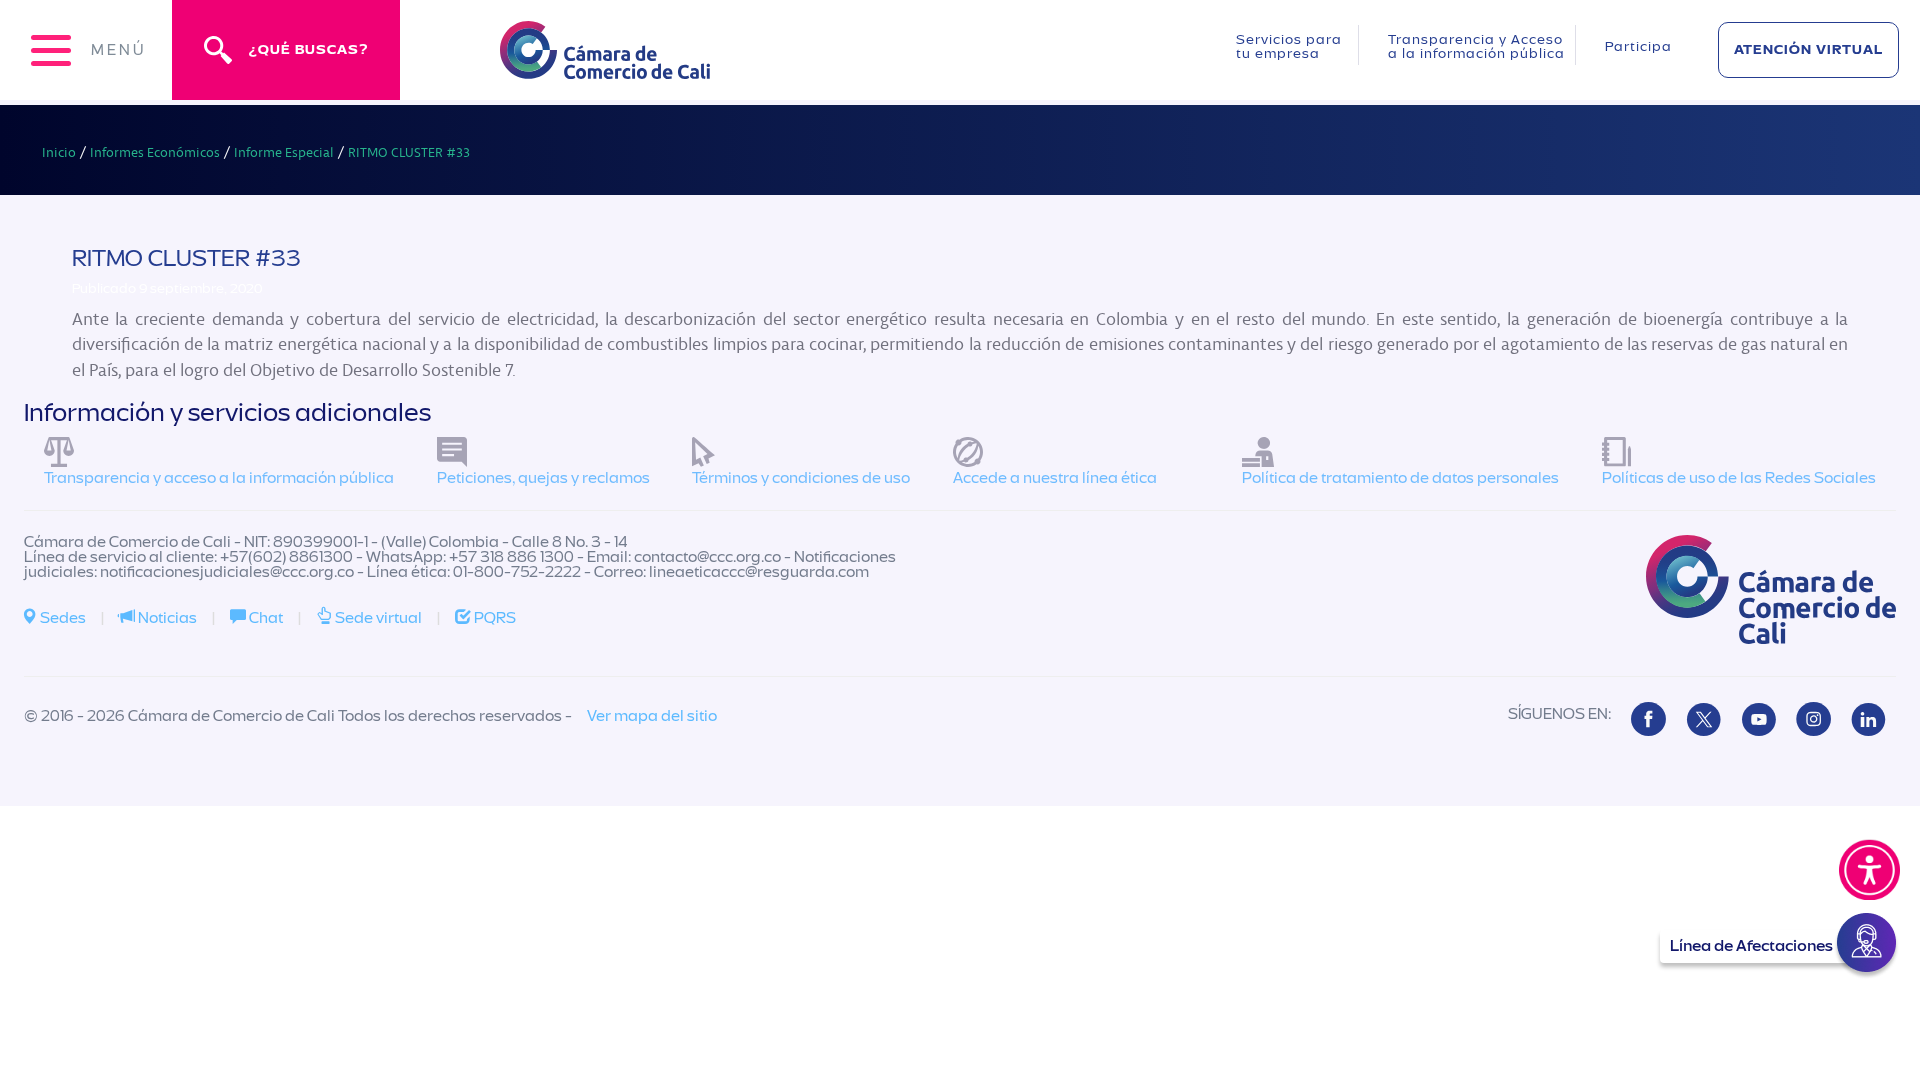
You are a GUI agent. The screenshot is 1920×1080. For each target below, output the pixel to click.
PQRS (493, 618)
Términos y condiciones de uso (801, 478)
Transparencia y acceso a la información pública (219, 478)
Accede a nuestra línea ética (1055, 478)
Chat (264, 618)
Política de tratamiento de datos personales (1400, 478)
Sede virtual (377, 618)
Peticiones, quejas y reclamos (543, 478)
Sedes (61, 618)
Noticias (166, 618)
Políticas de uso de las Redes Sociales (1739, 478)
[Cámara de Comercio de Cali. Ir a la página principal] (605, 66)
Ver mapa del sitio (652, 716)
